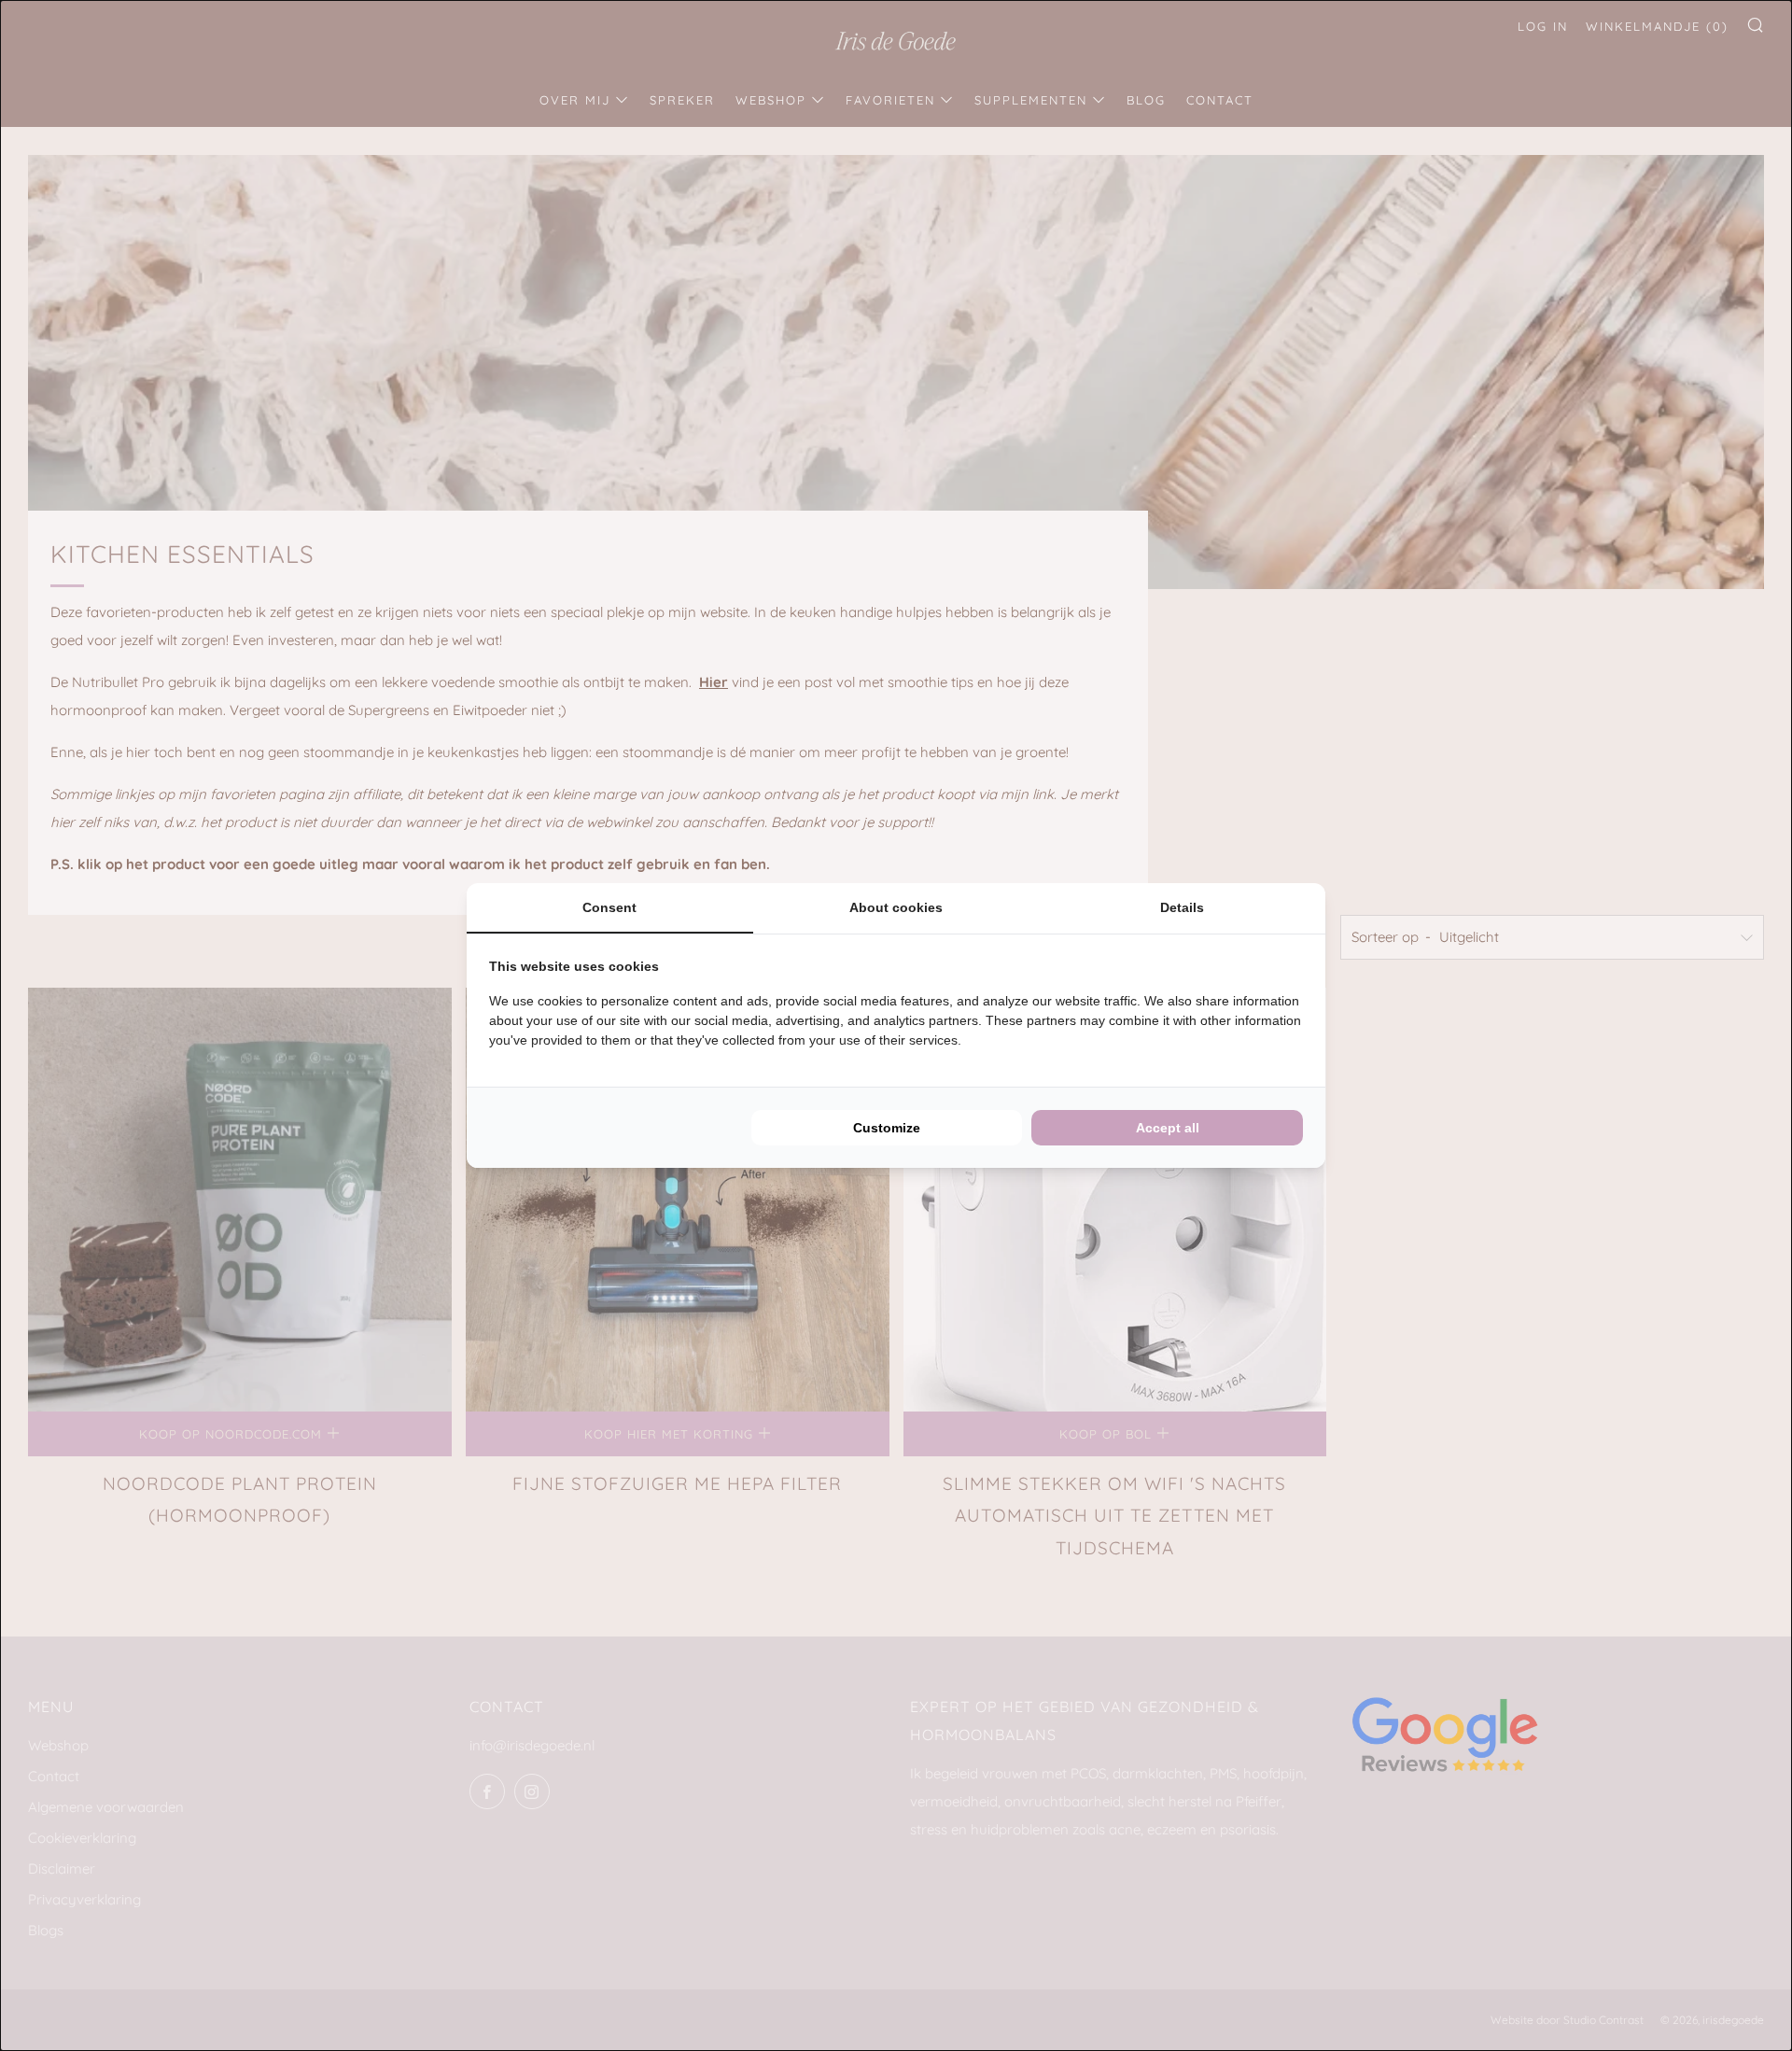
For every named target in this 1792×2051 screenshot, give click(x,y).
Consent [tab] (609, 907)
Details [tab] (1182, 907)
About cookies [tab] (896, 907)
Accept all (1168, 1128)
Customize (887, 1128)
